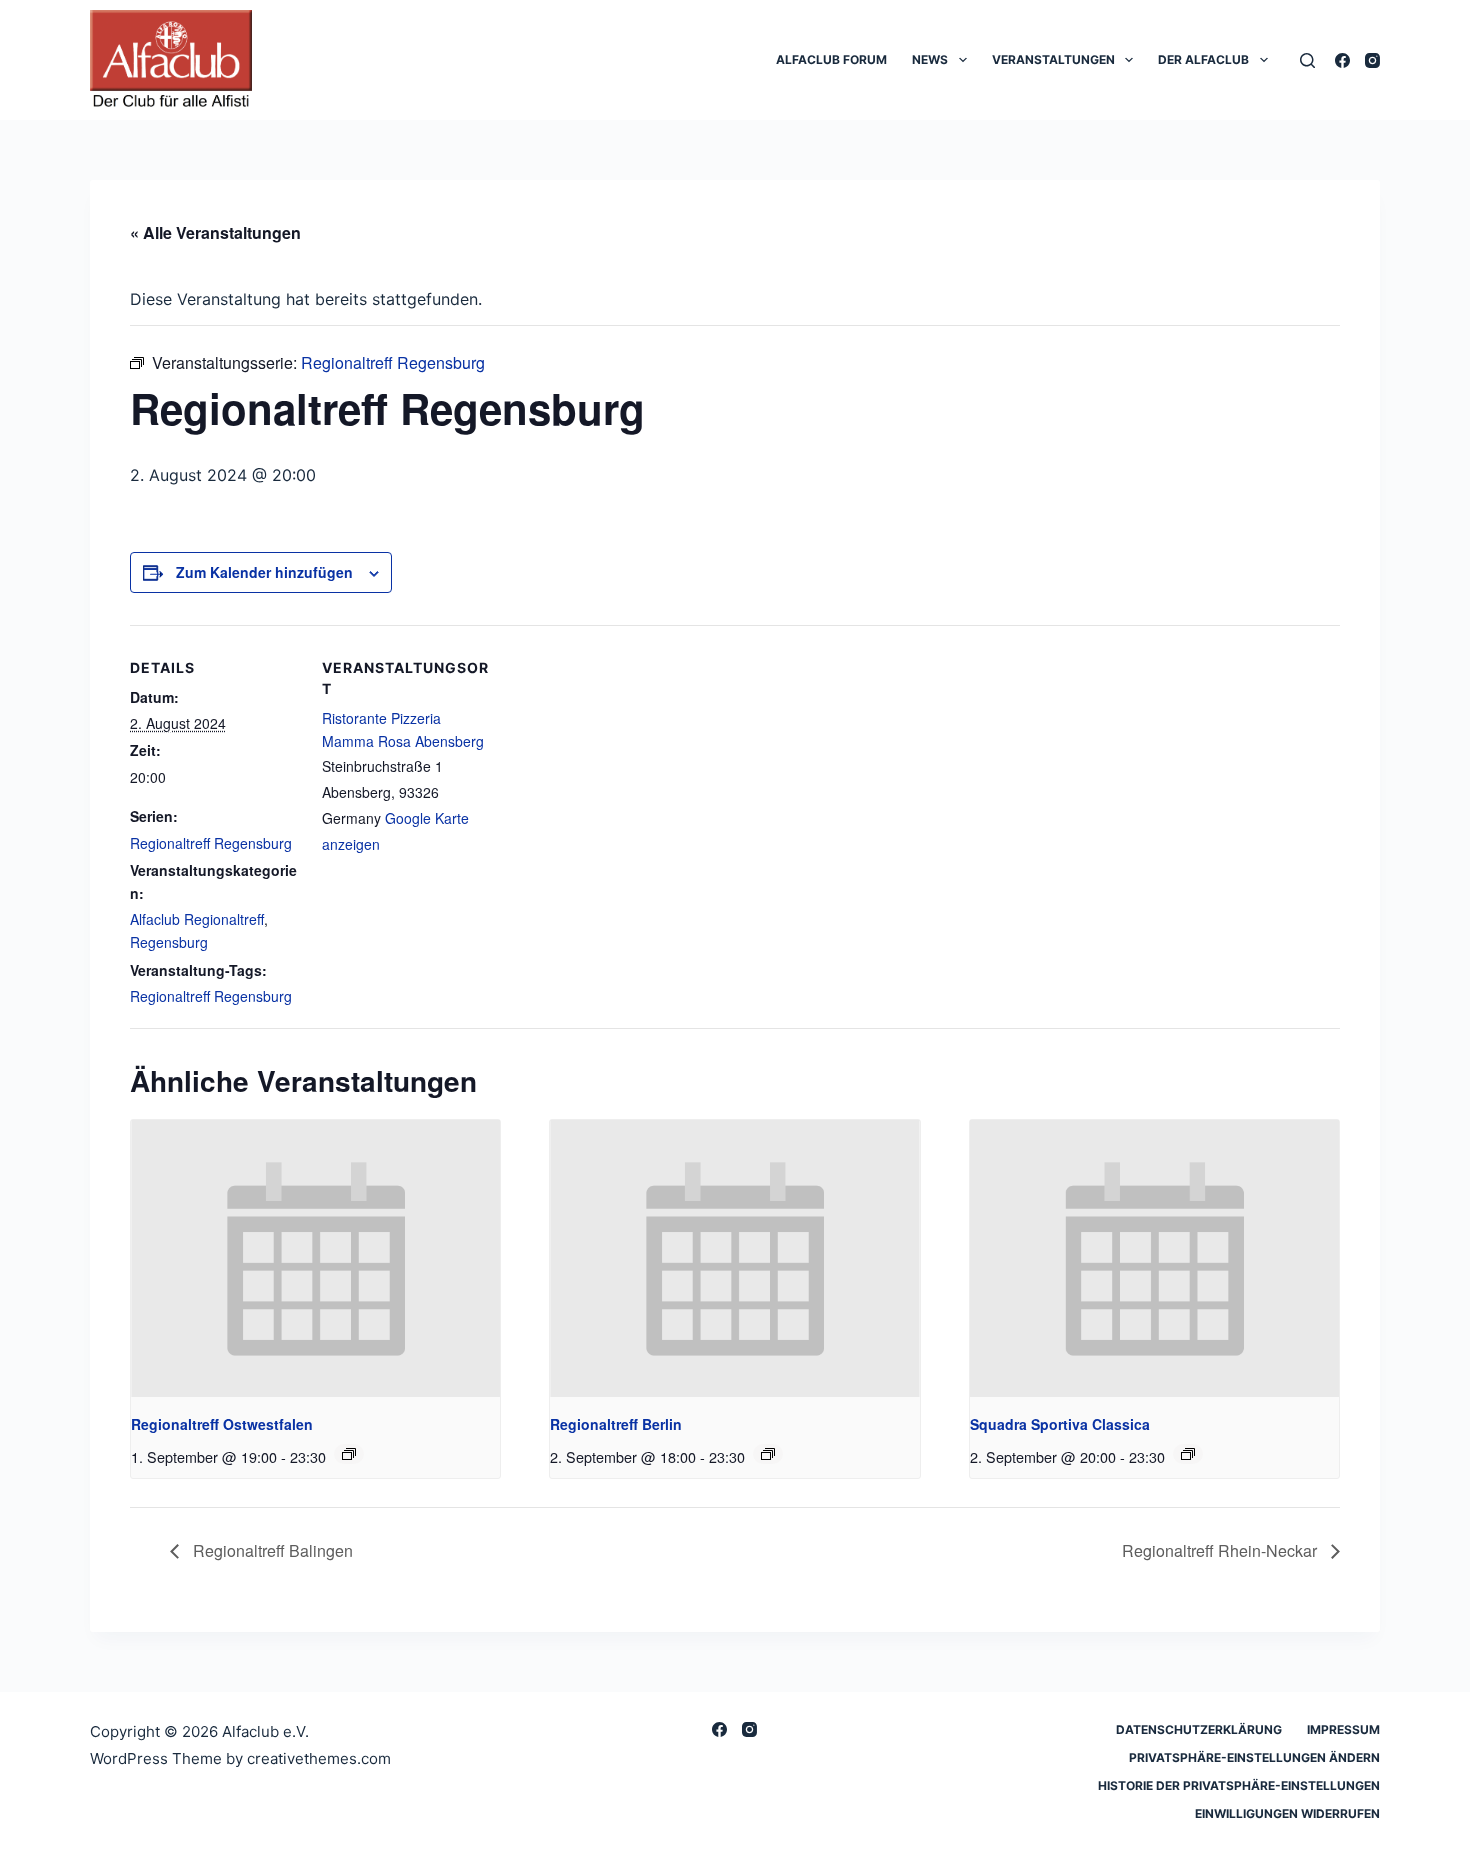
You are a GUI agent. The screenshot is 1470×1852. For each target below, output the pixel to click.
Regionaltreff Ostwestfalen (222, 1424)
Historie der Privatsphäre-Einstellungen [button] (1239, 1785)
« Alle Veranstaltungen (215, 232)
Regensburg (169, 942)
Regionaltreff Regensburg (211, 843)
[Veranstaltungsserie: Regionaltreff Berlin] (768, 1454)
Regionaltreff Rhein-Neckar (1221, 1550)
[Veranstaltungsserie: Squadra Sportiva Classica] (1188, 1454)
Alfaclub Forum (831, 59)
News (930, 59)
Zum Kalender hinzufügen (264, 572)
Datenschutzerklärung (1199, 1729)
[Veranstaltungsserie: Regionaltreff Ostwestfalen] (349, 1454)
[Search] (1307, 60)
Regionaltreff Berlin (616, 1424)
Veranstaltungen (1053, 59)
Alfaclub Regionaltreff (197, 919)
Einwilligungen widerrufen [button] (1287, 1813)
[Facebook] (1342, 60)
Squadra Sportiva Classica (1060, 1424)
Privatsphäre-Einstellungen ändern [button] (1254, 1757)
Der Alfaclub (1203, 59)
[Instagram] (1372, 60)
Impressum (1343, 1729)
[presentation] (315, 1258)
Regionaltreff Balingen (271, 1550)
